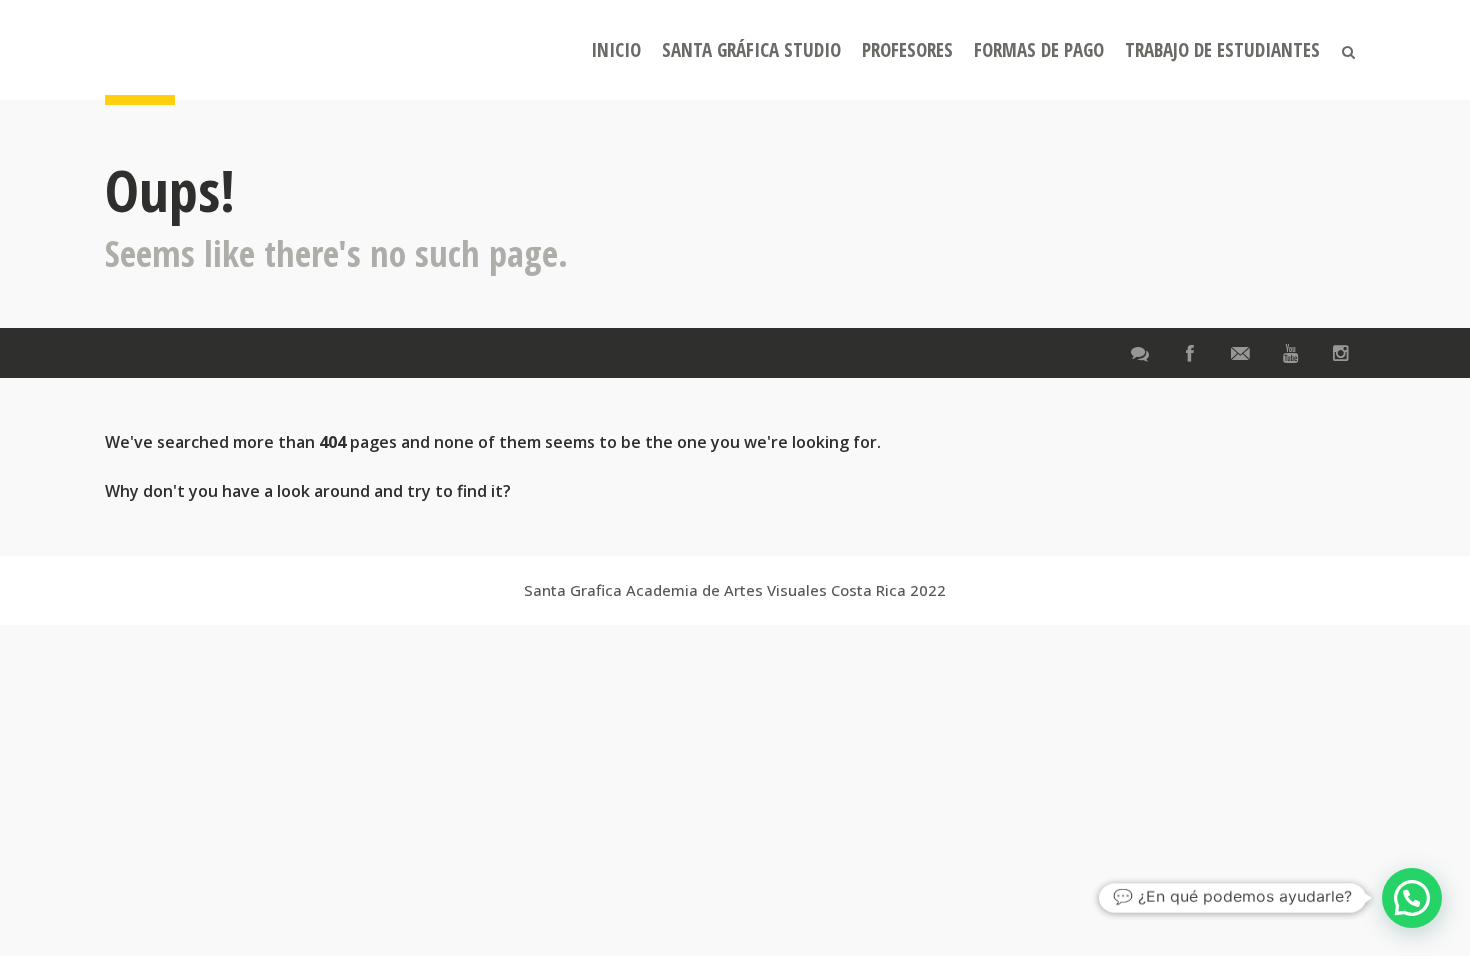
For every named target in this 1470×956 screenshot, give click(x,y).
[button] (1412, 898)
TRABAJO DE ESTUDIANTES (1222, 50)
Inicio (616, 50)
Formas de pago (1039, 50)
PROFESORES (907, 50)
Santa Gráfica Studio (751, 50)
